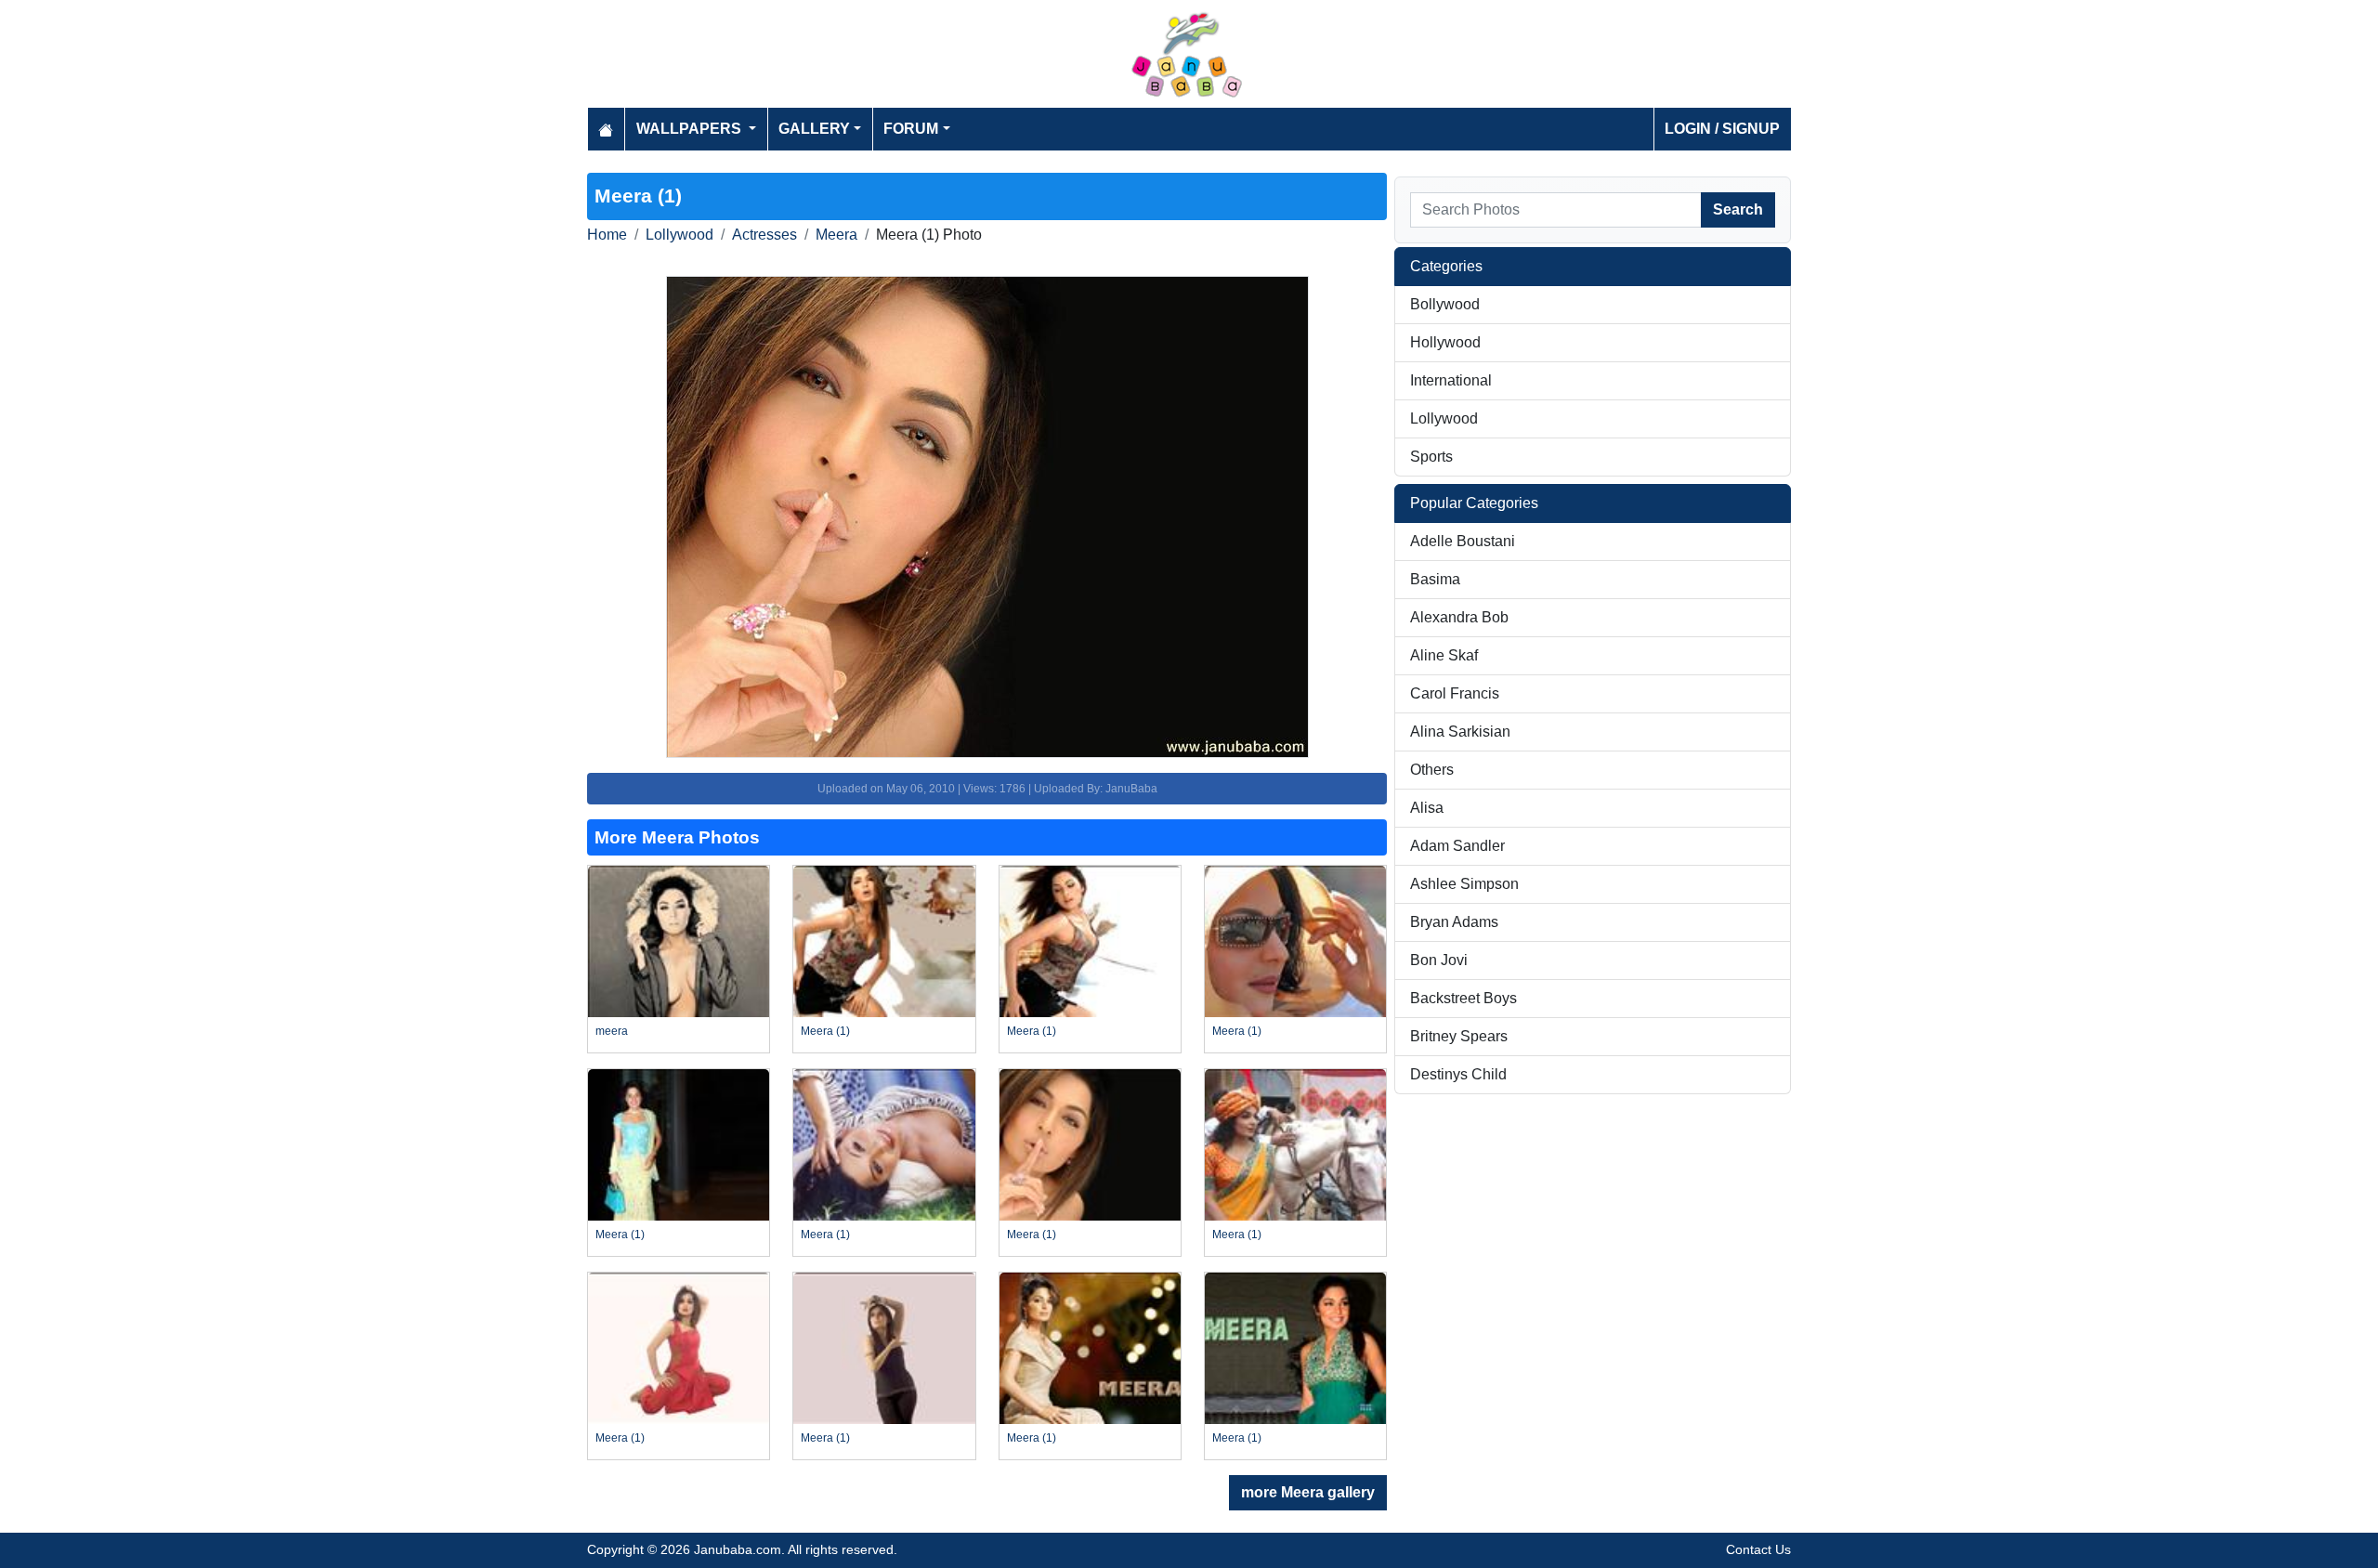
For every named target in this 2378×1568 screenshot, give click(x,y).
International (1451, 380)
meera (612, 1031)
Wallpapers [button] (691, 129)
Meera (836, 235)
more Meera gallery (1308, 1492)
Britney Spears (1459, 1036)
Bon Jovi (1439, 960)
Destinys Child (1458, 1074)
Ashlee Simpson (1464, 884)
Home (607, 235)
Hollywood (1445, 342)
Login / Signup (1722, 129)
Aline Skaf (1444, 655)
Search (1738, 209)
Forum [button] (911, 129)
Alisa (1427, 808)
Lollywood (679, 235)
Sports (1431, 457)
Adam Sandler (1457, 846)
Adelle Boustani (1463, 541)
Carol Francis (1455, 693)
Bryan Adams (1454, 922)
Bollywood (1445, 304)
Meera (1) (825, 1031)
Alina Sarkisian (1460, 732)
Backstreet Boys (1463, 998)
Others (1432, 770)
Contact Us (1758, 1549)
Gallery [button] (814, 129)
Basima (1435, 579)
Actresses (764, 235)
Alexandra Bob (1459, 617)
